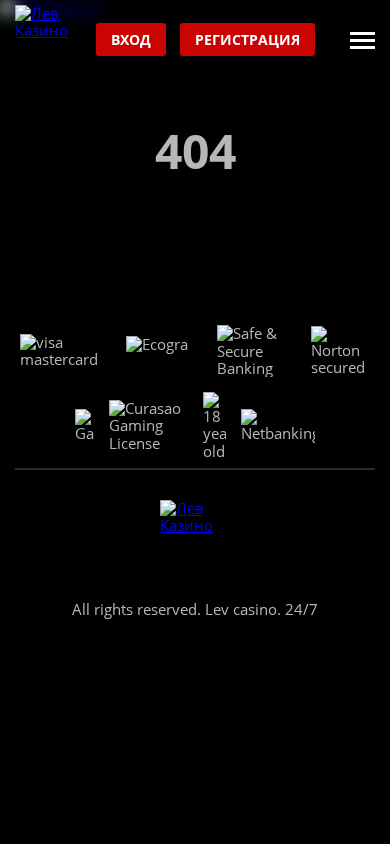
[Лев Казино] (50, 40)
